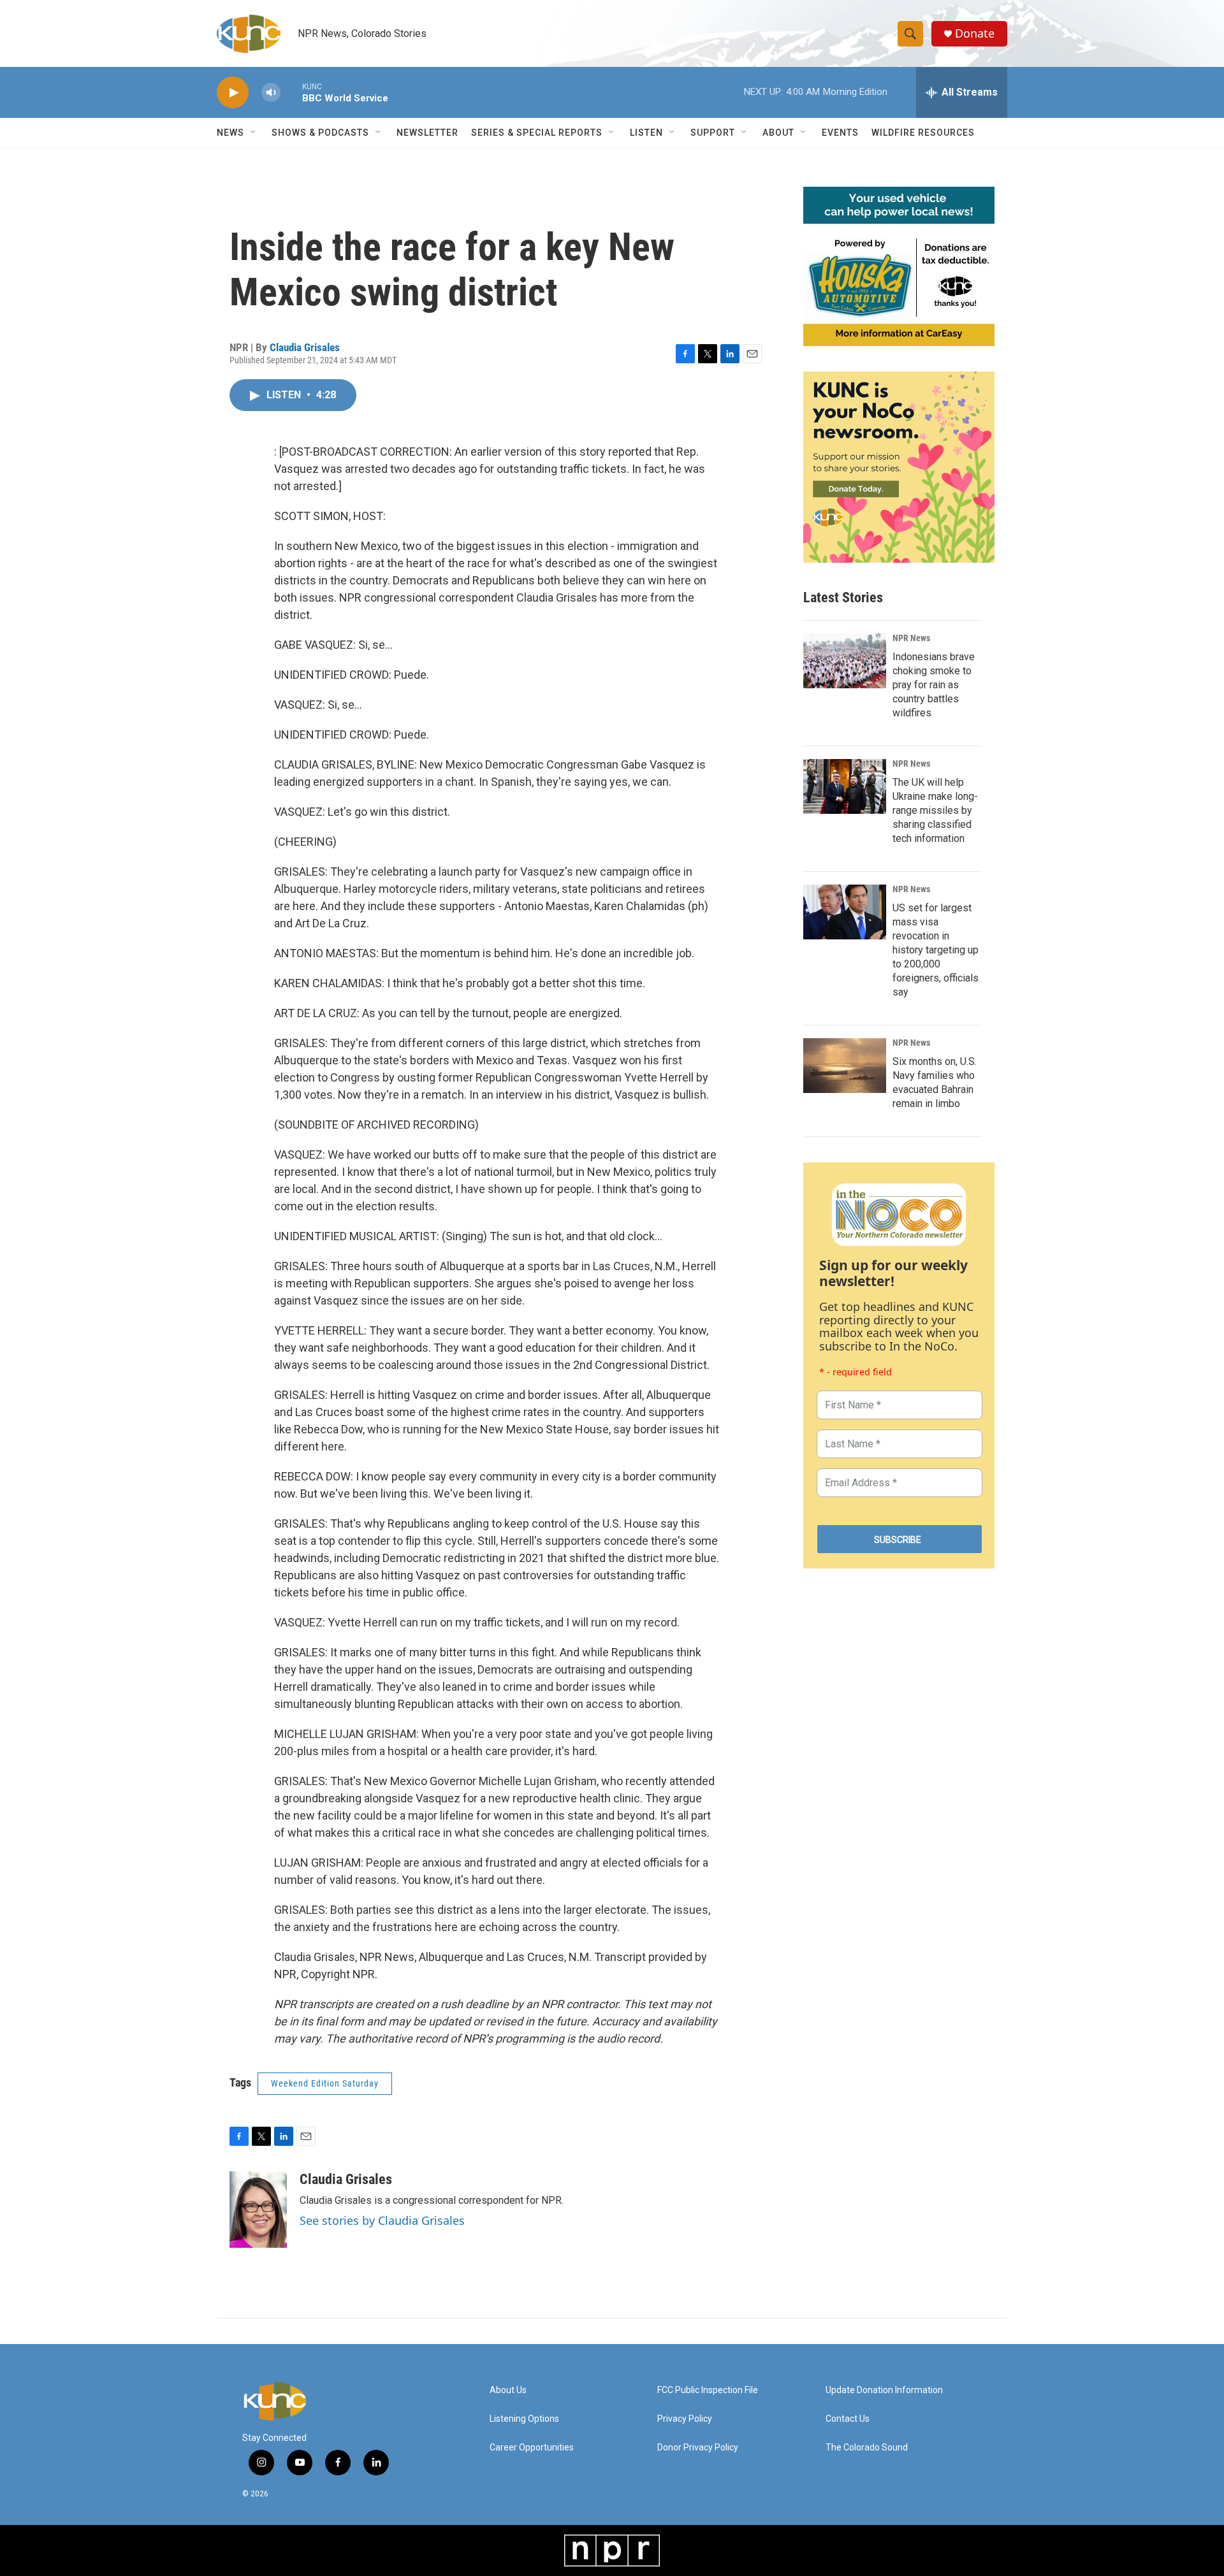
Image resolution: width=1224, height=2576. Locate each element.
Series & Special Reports (537, 133)
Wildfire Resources (923, 133)
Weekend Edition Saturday (325, 2083)
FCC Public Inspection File (708, 2390)
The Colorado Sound (867, 2448)
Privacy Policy (685, 2419)
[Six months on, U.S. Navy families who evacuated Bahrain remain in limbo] (845, 1066)
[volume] (271, 93)
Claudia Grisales (305, 347)
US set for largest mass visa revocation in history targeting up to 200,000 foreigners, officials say (936, 950)
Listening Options (524, 2419)
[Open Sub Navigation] (254, 133)
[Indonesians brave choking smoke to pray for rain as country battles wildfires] (845, 661)
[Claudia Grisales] (258, 2210)
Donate (975, 33)
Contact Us (848, 2419)
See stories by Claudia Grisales (382, 2220)
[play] (233, 93)
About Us (508, 2390)
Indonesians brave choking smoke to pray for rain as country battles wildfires (934, 685)
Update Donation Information (884, 2390)
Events (840, 133)
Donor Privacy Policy (698, 2448)
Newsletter (427, 133)
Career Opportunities (532, 2448)
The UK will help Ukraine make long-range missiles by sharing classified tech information (935, 810)
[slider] (291, 92)
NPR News (911, 638)
